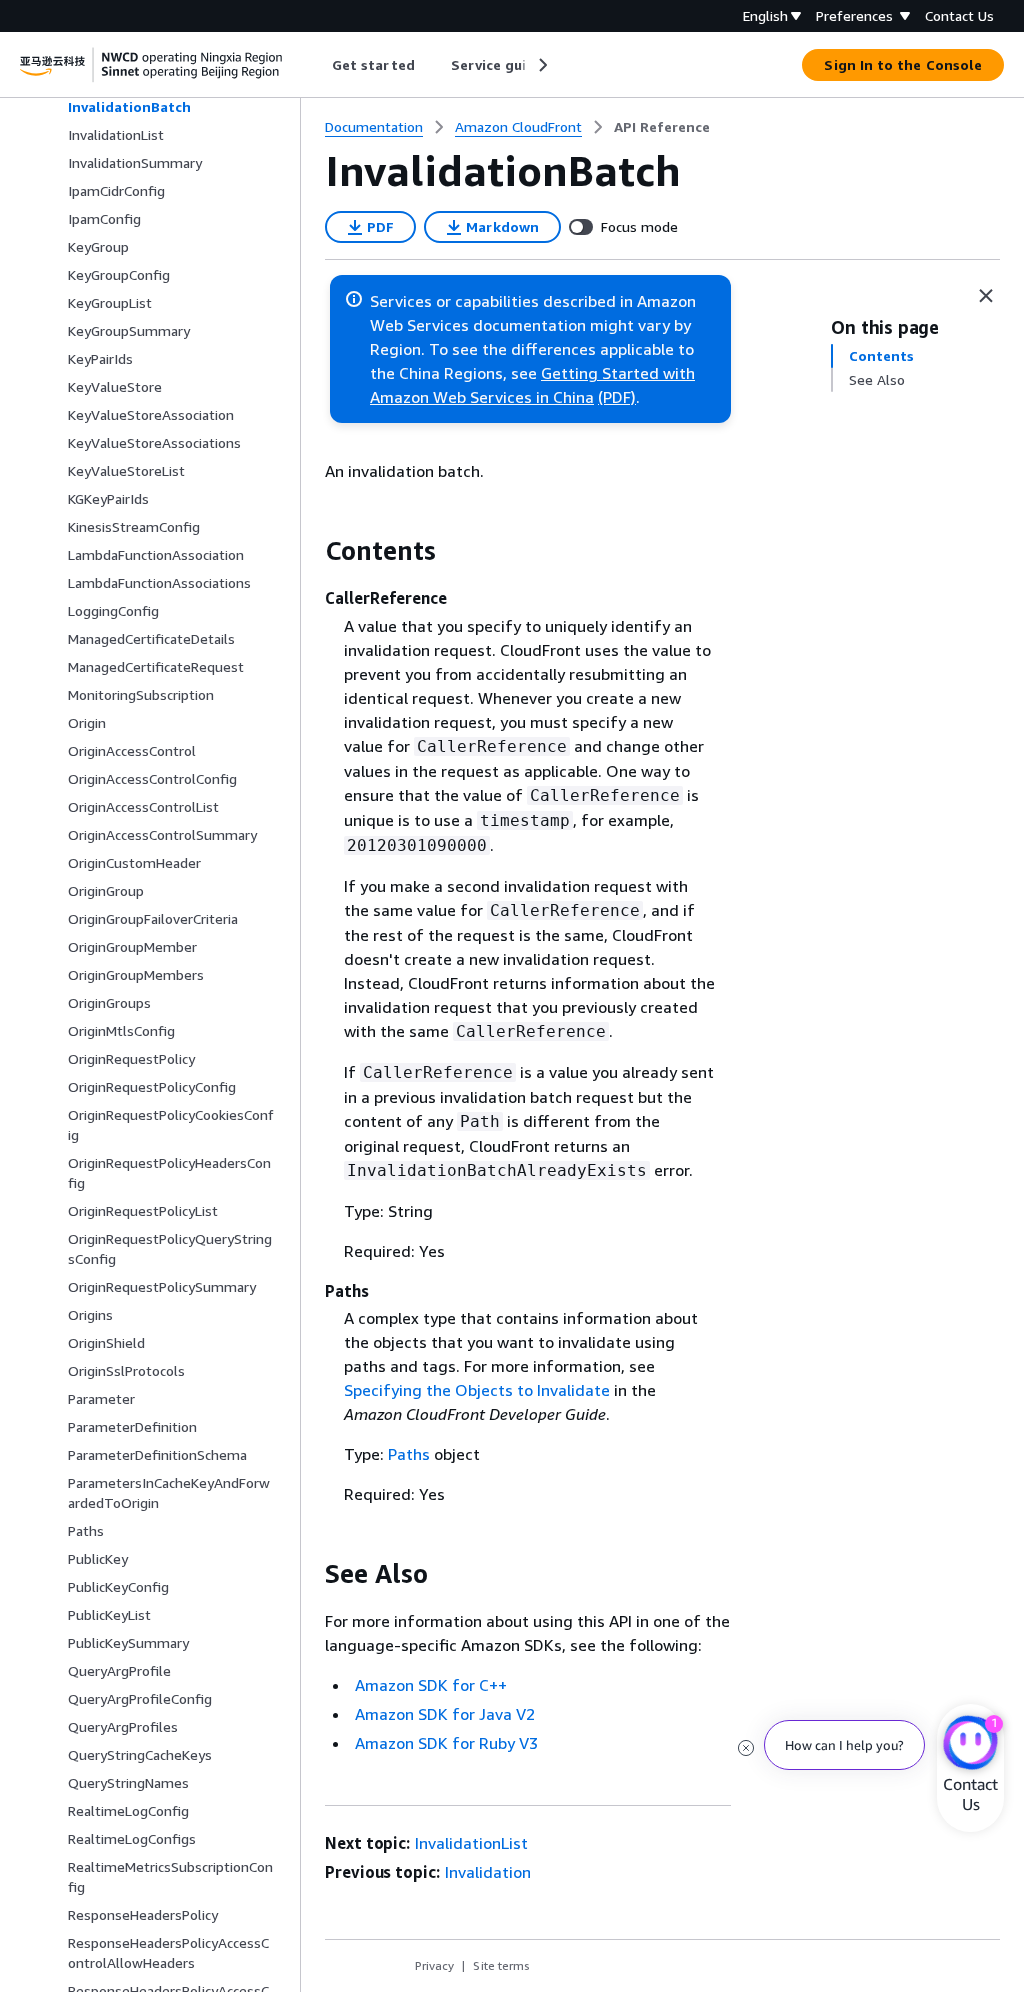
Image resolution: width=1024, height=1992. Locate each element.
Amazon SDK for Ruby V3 (446, 1743)
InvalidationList (471, 1843)
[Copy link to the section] (309, 551)
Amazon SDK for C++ (431, 1685)
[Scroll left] (317, 65)
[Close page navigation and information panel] (986, 296)
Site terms (501, 1965)
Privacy (434, 1965)
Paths (409, 1454)
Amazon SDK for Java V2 (445, 1714)
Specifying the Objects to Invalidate (477, 1390)
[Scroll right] (541, 65)
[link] (662, 127)
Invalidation (488, 1872)
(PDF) (617, 397)
